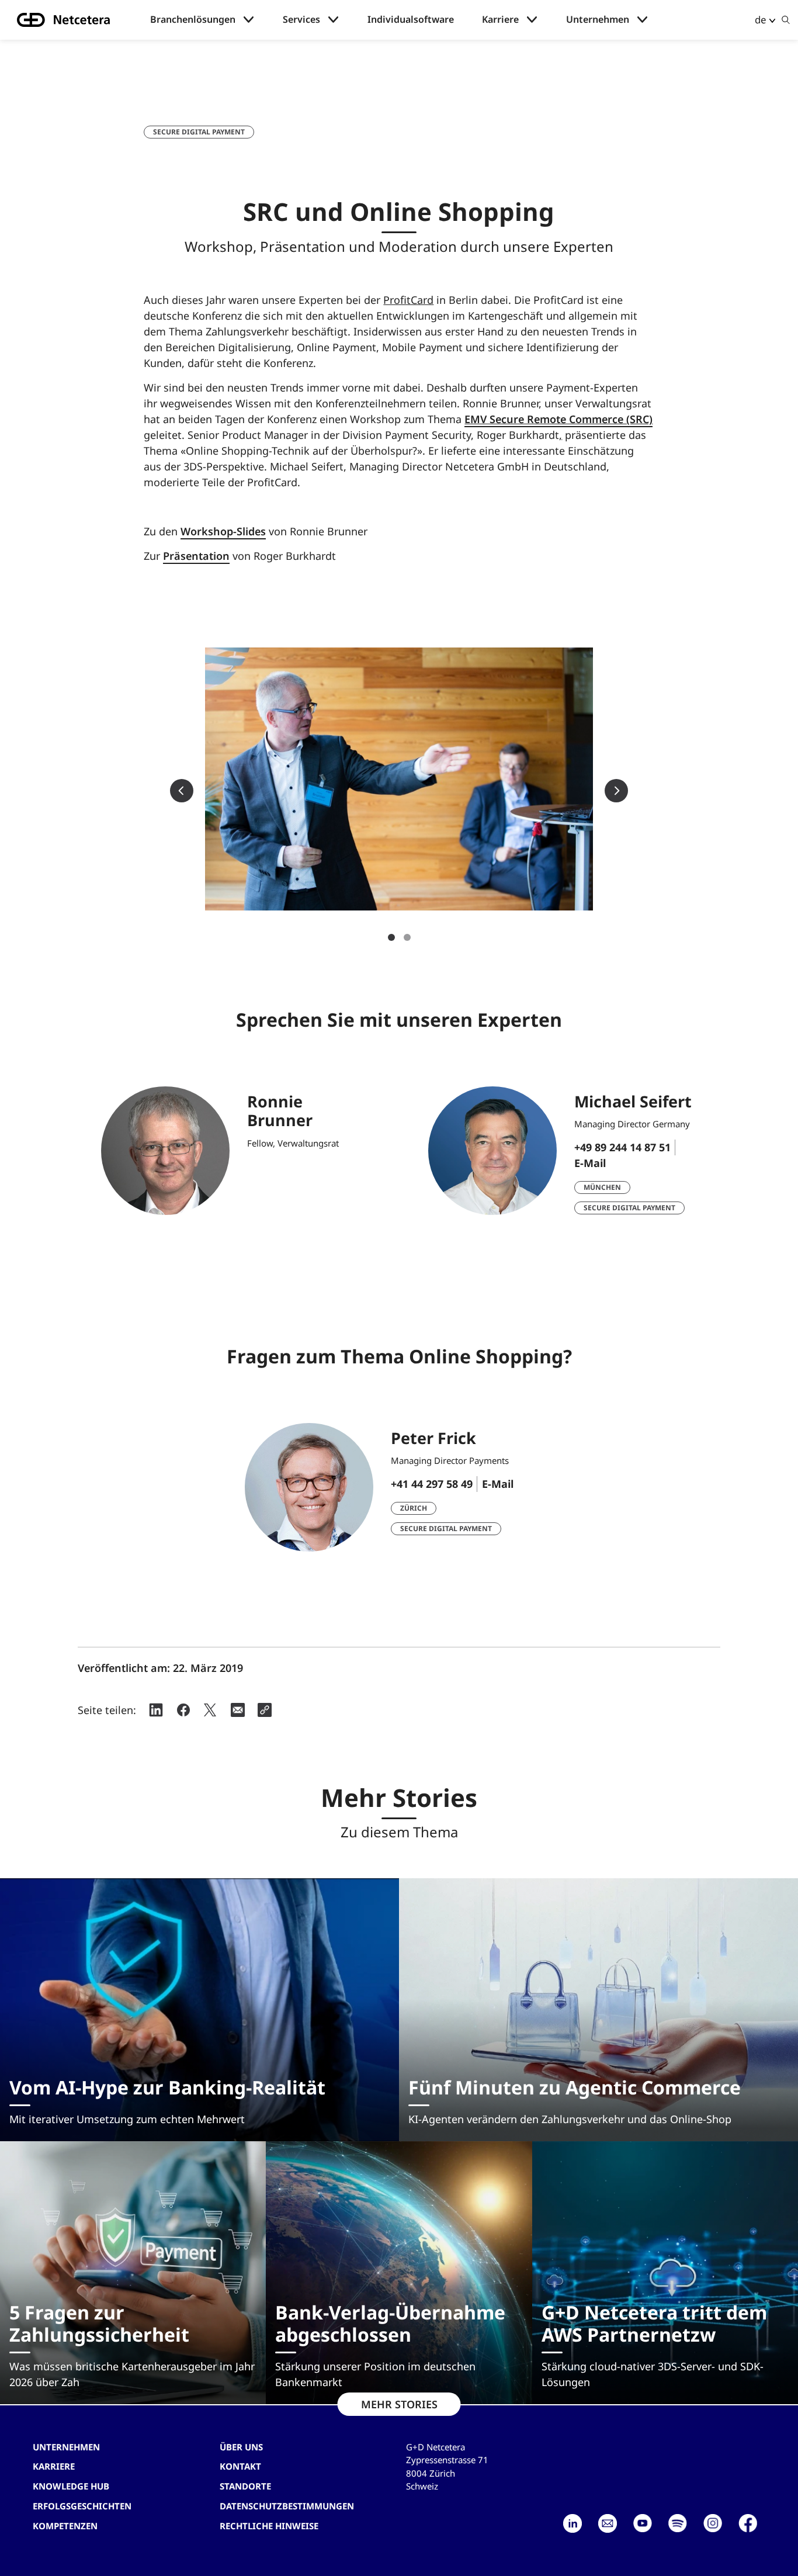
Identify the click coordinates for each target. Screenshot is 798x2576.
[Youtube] (643, 2523)
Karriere (500, 20)
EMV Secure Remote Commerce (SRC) (558, 419)
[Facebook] (748, 2523)
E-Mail (590, 1163)
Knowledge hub (71, 2486)
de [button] (761, 20)
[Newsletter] (608, 2523)
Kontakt (240, 2466)
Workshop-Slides (223, 531)
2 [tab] (407, 937)
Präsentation (196, 556)
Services (301, 20)
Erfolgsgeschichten (82, 2506)
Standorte (245, 2486)
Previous (182, 791)
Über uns (241, 2447)
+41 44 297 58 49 (432, 1484)
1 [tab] (391, 937)
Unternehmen (598, 20)
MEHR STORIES (399, 2404)
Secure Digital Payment (199, 132)
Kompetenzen (65, 2526)
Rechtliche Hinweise (269, 2526)
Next (616, 791)
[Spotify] (678, 2523)
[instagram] (713, 2523)
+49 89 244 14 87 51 (622, 1147)
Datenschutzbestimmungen (287, 2506)
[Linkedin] (573, 2523)
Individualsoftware (411, 20)
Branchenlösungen (193, 20)
